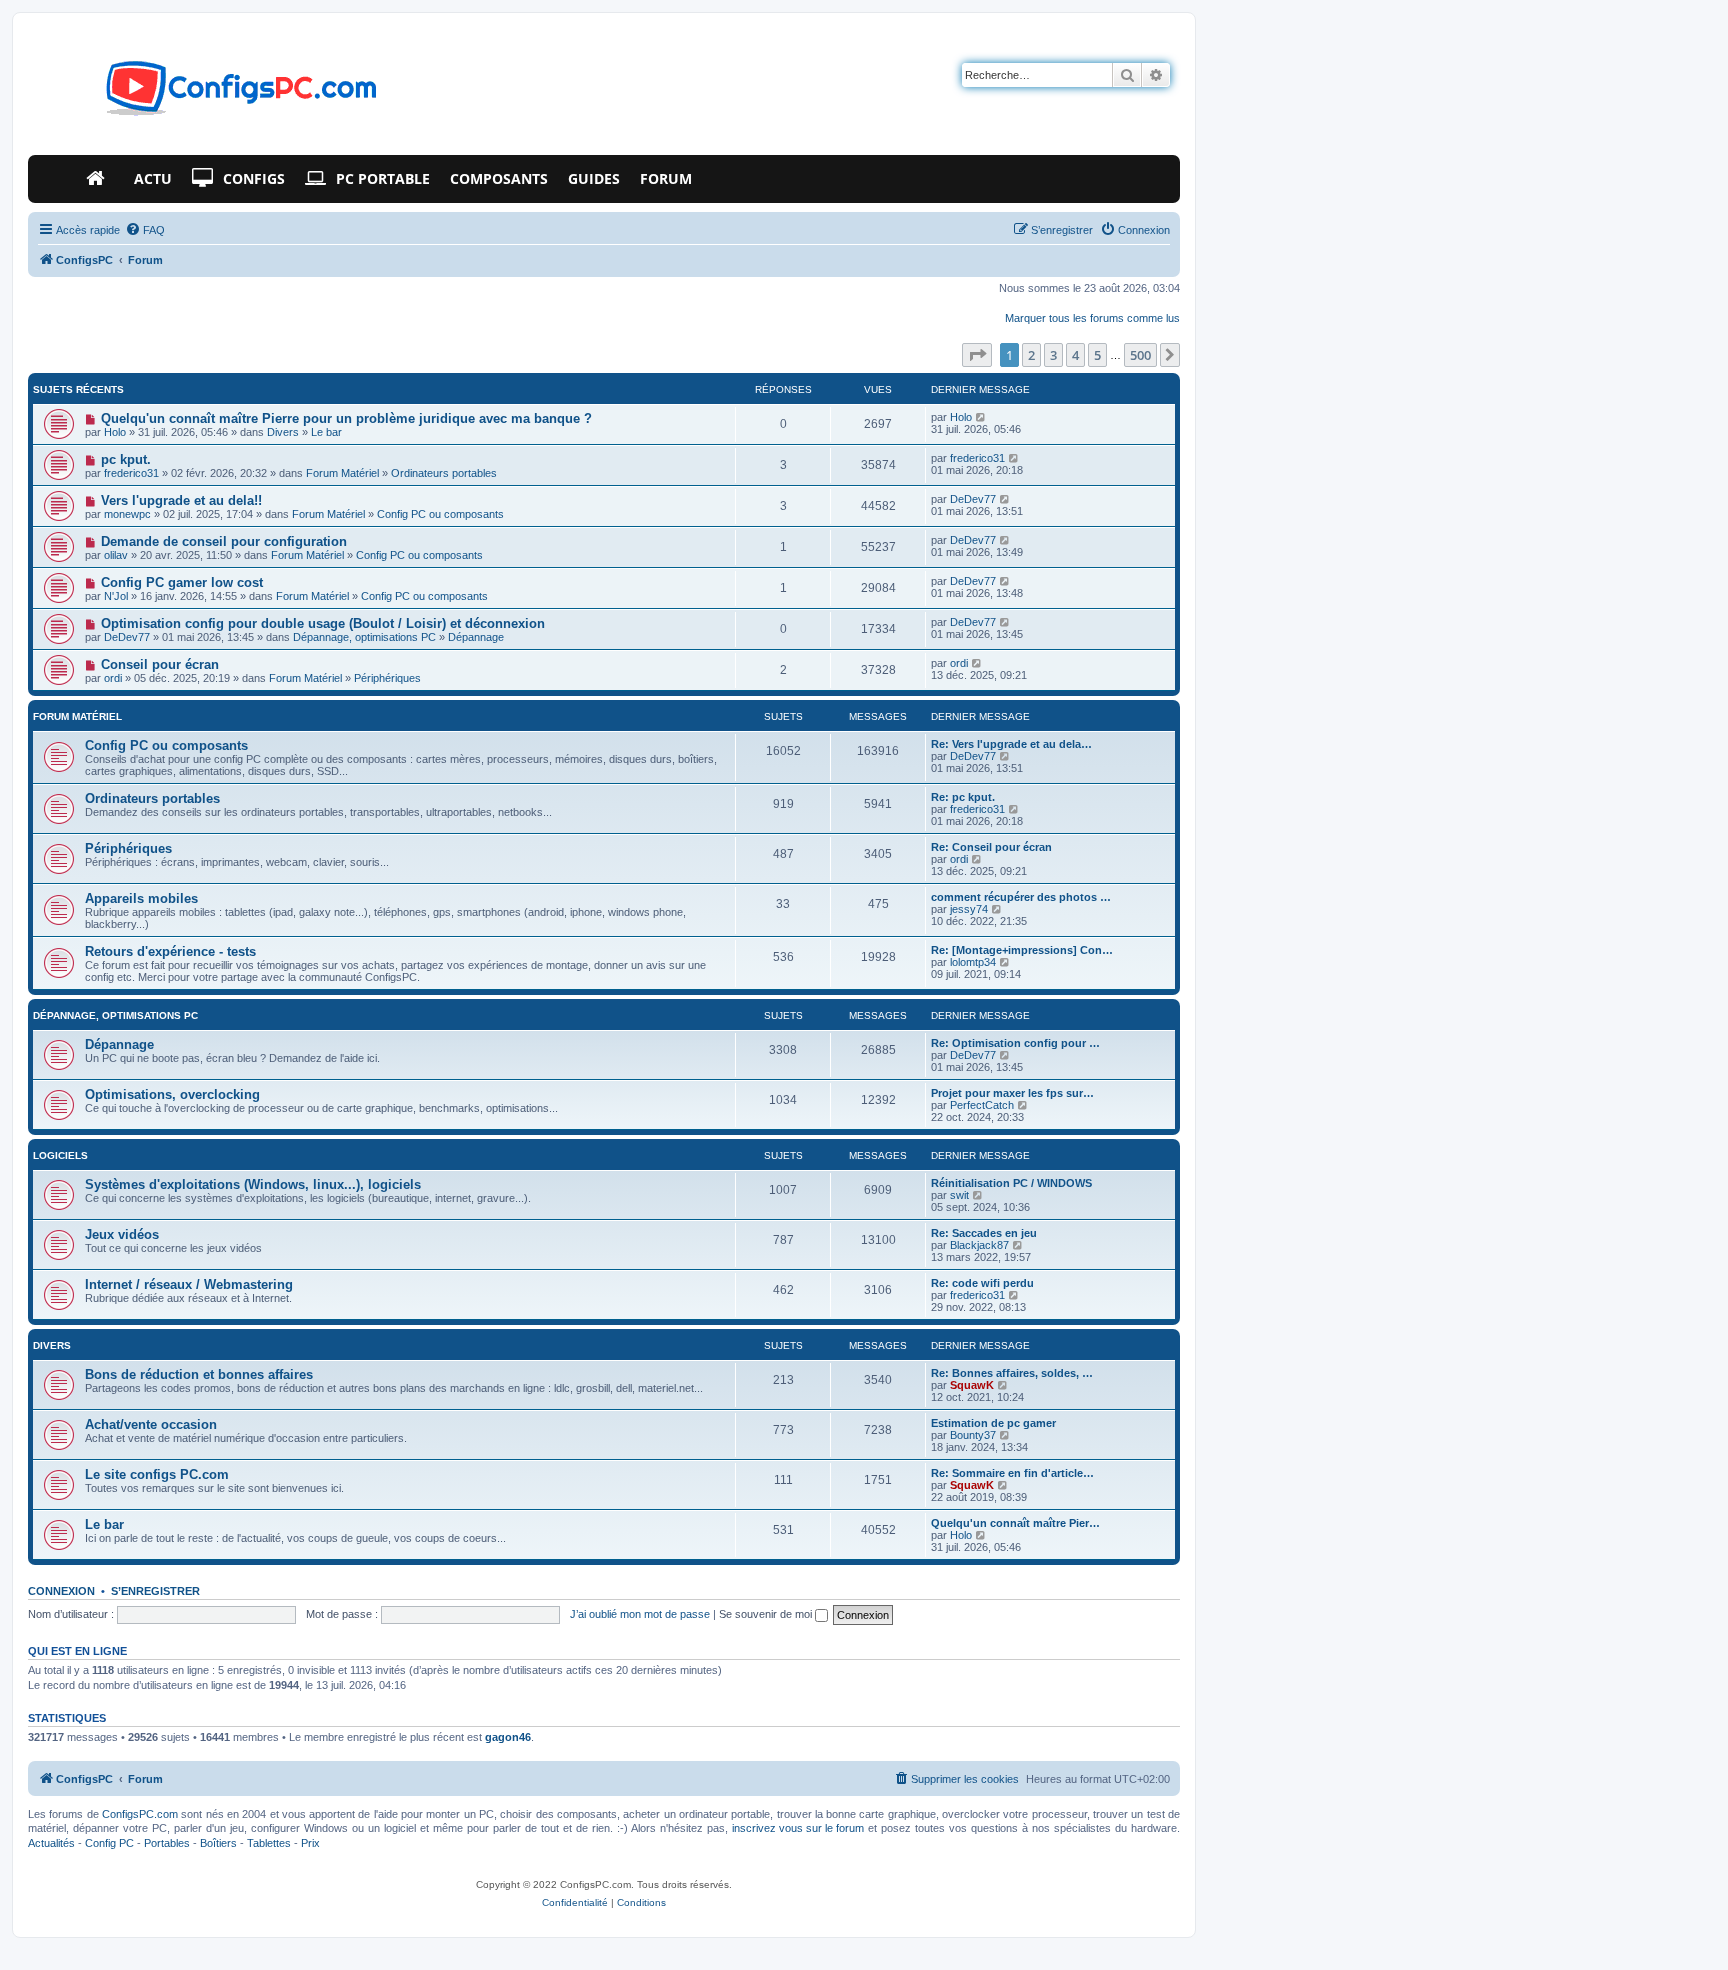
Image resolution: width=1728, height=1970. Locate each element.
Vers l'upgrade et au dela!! (181, 500)
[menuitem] (145, 230)
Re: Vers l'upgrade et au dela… (1011, 744)
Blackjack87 (979, 1245)
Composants (499, 178)
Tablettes (269, 1843)
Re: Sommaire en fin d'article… (1012, 1473)
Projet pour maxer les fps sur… (1012, 1093)
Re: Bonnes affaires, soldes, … (1012, 1373)
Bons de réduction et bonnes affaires (199, 1374)
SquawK (972, 1385)
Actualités (51, 1843)
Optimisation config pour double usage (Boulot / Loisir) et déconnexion (323, 623)
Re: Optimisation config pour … (1015, 1043)
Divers (283, 432)
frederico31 (131, 473)
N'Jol (116, 596)
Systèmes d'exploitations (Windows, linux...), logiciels (253, 1184)
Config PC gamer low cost (182, 582)
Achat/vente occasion (151, 1424)
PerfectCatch (982, 1105)
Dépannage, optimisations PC (364, 637)
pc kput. (126, 459)
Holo (115, 432)
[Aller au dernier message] (981, 417)
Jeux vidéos (122, 1234)
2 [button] (1031, 355)
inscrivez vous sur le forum (798, 1828)
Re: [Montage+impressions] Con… (1022, 950)
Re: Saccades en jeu (984, 1233)
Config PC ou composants (440, 514)
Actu (153, 178)
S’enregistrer (155, 1591)
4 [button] (1075, 355)
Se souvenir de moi (767, 1614)
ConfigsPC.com (140, 1814)
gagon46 (508, 1737)
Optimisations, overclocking (172, 1094)
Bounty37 (973, 1435)
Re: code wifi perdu (982, 1283)
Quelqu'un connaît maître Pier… (1015, 1523)
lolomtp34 (973, 962)
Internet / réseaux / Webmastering (189, 1284)
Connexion (61, 1591)
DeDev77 (973, 499)
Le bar (326, 432)
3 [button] (1053, 355)
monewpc (127, 514)
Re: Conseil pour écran (991, 847)
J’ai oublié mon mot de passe (640, 1614)
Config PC (109, 1843)
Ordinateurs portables (444, 473)
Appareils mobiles (141, 898)
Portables (167, 1843)
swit (959, 1195)
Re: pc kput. (963, 797)
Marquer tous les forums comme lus (1092, 318)
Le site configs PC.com (157, 1474)
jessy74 (969, 909)
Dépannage (476, 637)
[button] (977, 355)
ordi (113, 678)
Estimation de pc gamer (993, 1423)
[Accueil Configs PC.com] (100, 179)
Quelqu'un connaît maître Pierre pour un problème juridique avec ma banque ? (346, 418)
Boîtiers (218, 1843)
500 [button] (1140, 355)
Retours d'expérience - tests (170, 951)
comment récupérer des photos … (1021, 897)
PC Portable (383, 178)
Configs (254, 178)
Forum (666, 178)
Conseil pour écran (160, 664)
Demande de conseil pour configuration (224, 541)
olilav (116, 555)
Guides (594, 178)
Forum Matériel (342, 473)
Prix (310, 1843)
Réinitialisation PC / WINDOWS (1011, 1183)
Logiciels (60, 1155)
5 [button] (1097, 355)
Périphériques (387, 678)
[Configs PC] (211, 94)
